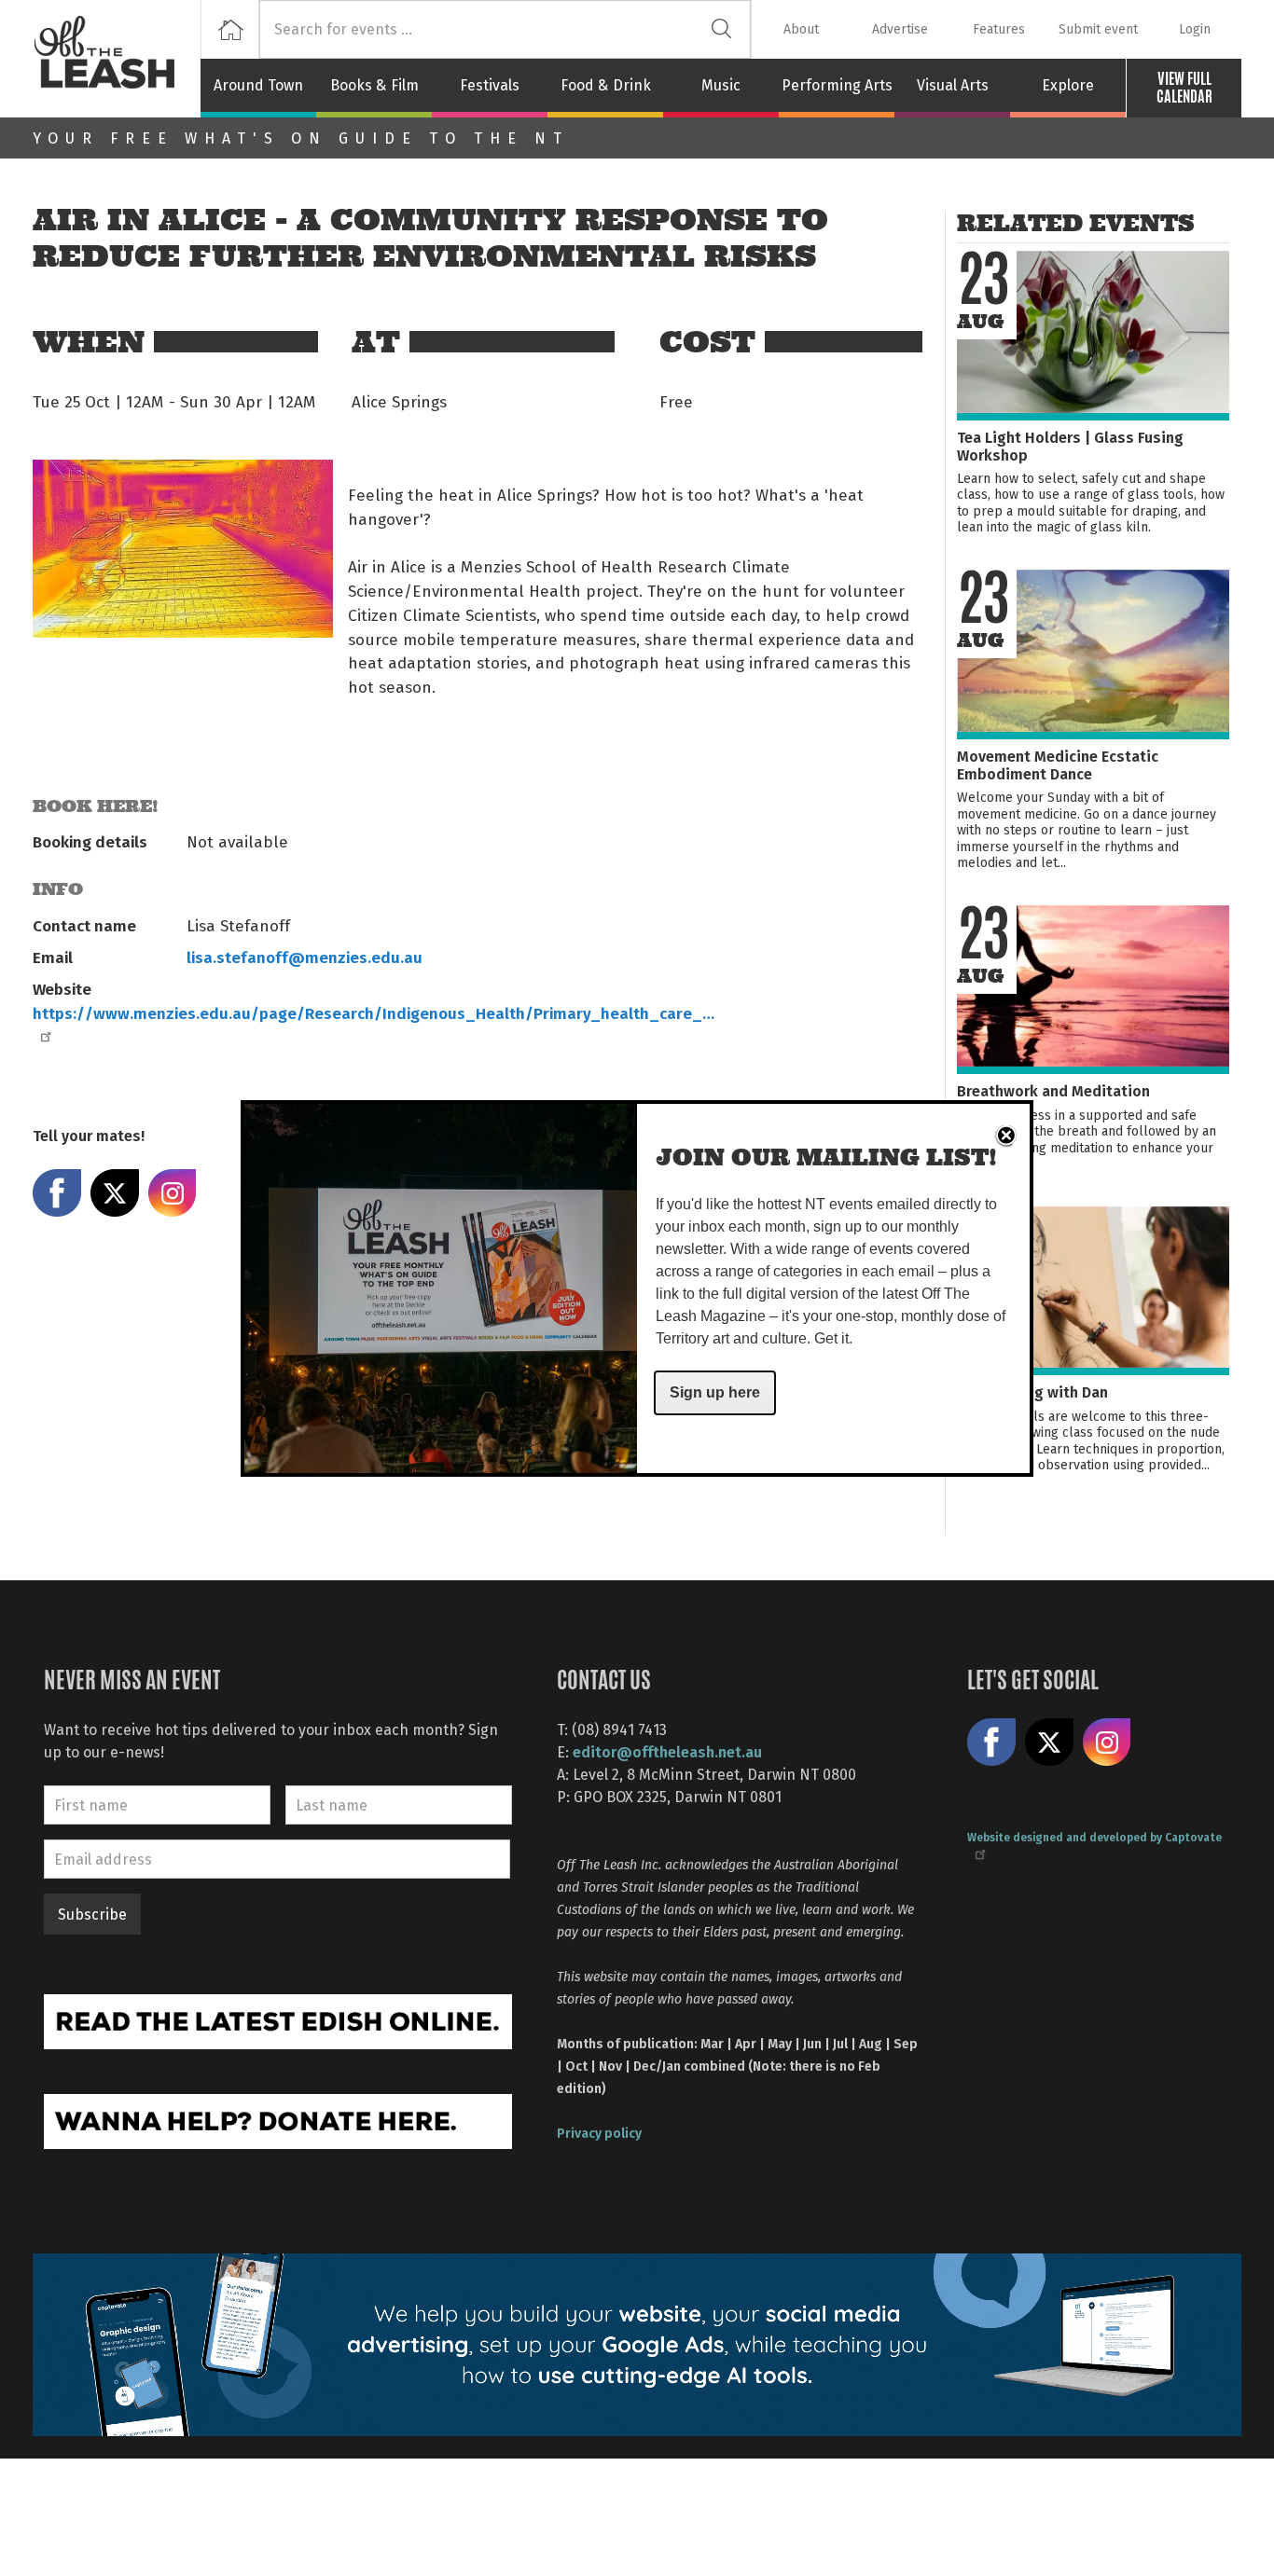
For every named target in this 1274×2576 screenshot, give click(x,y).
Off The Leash (117, 59)
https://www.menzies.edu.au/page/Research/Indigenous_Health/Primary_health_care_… (374, 1012)
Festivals (490, 85)
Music (721, 85)
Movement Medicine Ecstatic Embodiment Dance (1058, 765)
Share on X (115, 1193)
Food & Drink (606, 85)
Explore (1068, 85)
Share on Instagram (173, 1193)
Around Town (258, 85)
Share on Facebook (57, 1193)
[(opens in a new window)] (278, 2020)
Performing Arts (837, 85)
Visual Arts (953, 85)
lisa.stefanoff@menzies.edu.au (305, 957)
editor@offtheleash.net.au (667, 1751)
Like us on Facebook (991, 1743)
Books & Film (374, 85)
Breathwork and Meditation (1053, 1090)
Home (230, 29)
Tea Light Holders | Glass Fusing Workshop (1070, 446)
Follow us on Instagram (1107, 1743)
